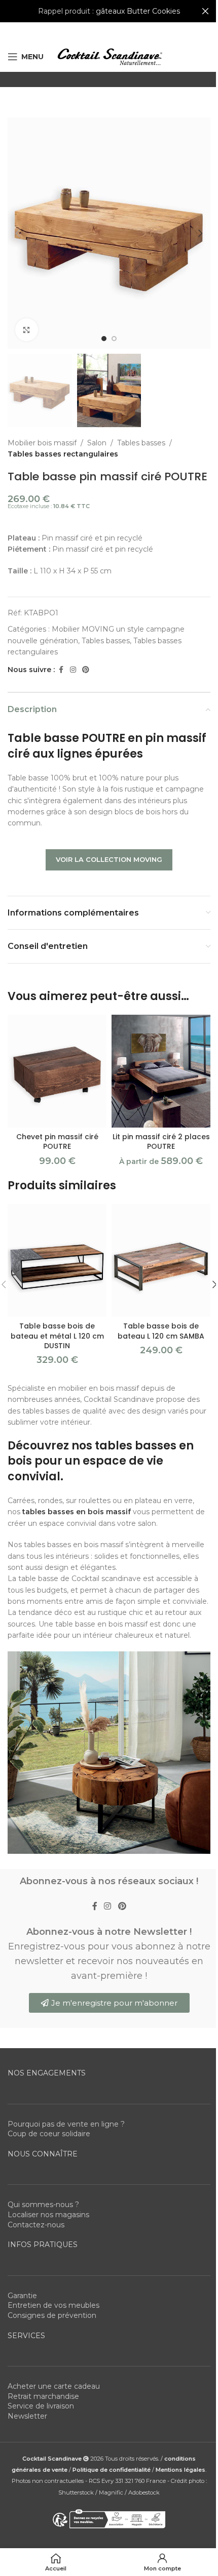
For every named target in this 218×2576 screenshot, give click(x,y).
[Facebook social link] (61, 670)
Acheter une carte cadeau (54, 2386)
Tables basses (141, 443)
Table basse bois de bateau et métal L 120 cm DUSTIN (57, 1336)
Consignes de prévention (52, 2315)
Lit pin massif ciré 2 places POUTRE (161, 1142)
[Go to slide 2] (114, 339)
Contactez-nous (36, 2225)
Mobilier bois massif (42, 443)
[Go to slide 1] (104, 339)
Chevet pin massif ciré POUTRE (57, 1142)
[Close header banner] (205, 11)
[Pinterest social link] (86, 670)
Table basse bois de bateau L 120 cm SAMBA (161, 1331)
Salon (97, 443)
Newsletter (27, 2416)
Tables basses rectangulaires (63, 454)
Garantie (22, 2296)
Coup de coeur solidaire (49, 2134)
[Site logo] (110, 56)
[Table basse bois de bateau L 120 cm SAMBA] (161, 1260)
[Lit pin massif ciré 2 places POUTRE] (161, 1071)
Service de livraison (41, 2406)
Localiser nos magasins (48, 2215)
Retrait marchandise (43, 2396)
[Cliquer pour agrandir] (27, 330)
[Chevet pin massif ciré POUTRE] (57, 1071)
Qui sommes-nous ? (43, 2205)
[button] (18, 233)
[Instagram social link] (73, 670)
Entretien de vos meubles (53, 2305)
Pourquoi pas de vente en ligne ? (66, 2124)
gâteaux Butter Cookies (138, 11)
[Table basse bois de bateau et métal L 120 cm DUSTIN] (57, 1260)
